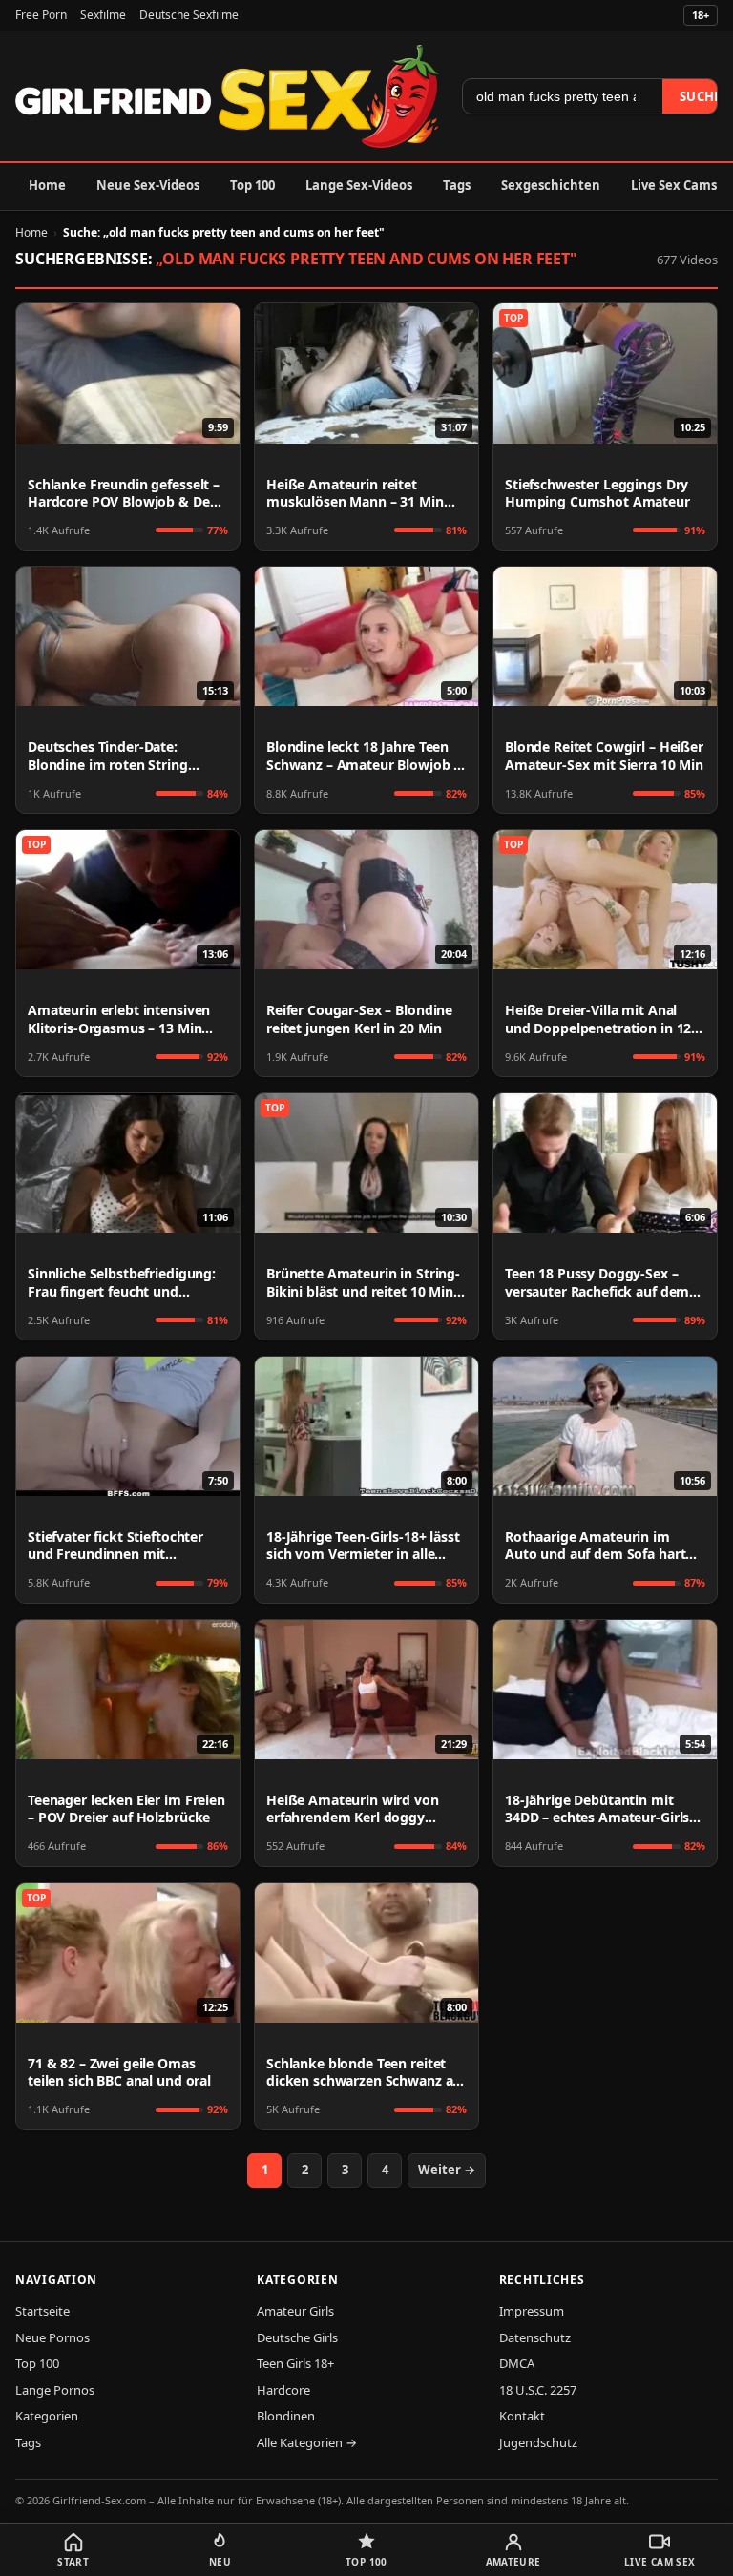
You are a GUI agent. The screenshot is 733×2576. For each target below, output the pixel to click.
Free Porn (41, 15)
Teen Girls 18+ (295, 2363)
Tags (457, 185)
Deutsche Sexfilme (189, 15)
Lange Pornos (55, 2390)
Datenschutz (535, 2337)
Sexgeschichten (551, 185)
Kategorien (47, 2416)
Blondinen (286, 2416)
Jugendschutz (538, 2442)
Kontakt (522, 2416)
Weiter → (447, 2170)
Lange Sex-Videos (359, 185)
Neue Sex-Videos (148, 185)
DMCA (517, 2363)
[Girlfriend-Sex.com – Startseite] (227, 96)
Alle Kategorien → (307, 2442)
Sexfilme (103, 15)
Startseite (42, 2311)
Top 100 (252, 185)
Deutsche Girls (297, 2337)
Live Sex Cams (674, 185)
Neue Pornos (52, 2337)
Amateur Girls (295, 2311)
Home (47, 185)
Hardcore (283, 2390)
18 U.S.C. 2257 (538, 2390)
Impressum (532, 2311)
